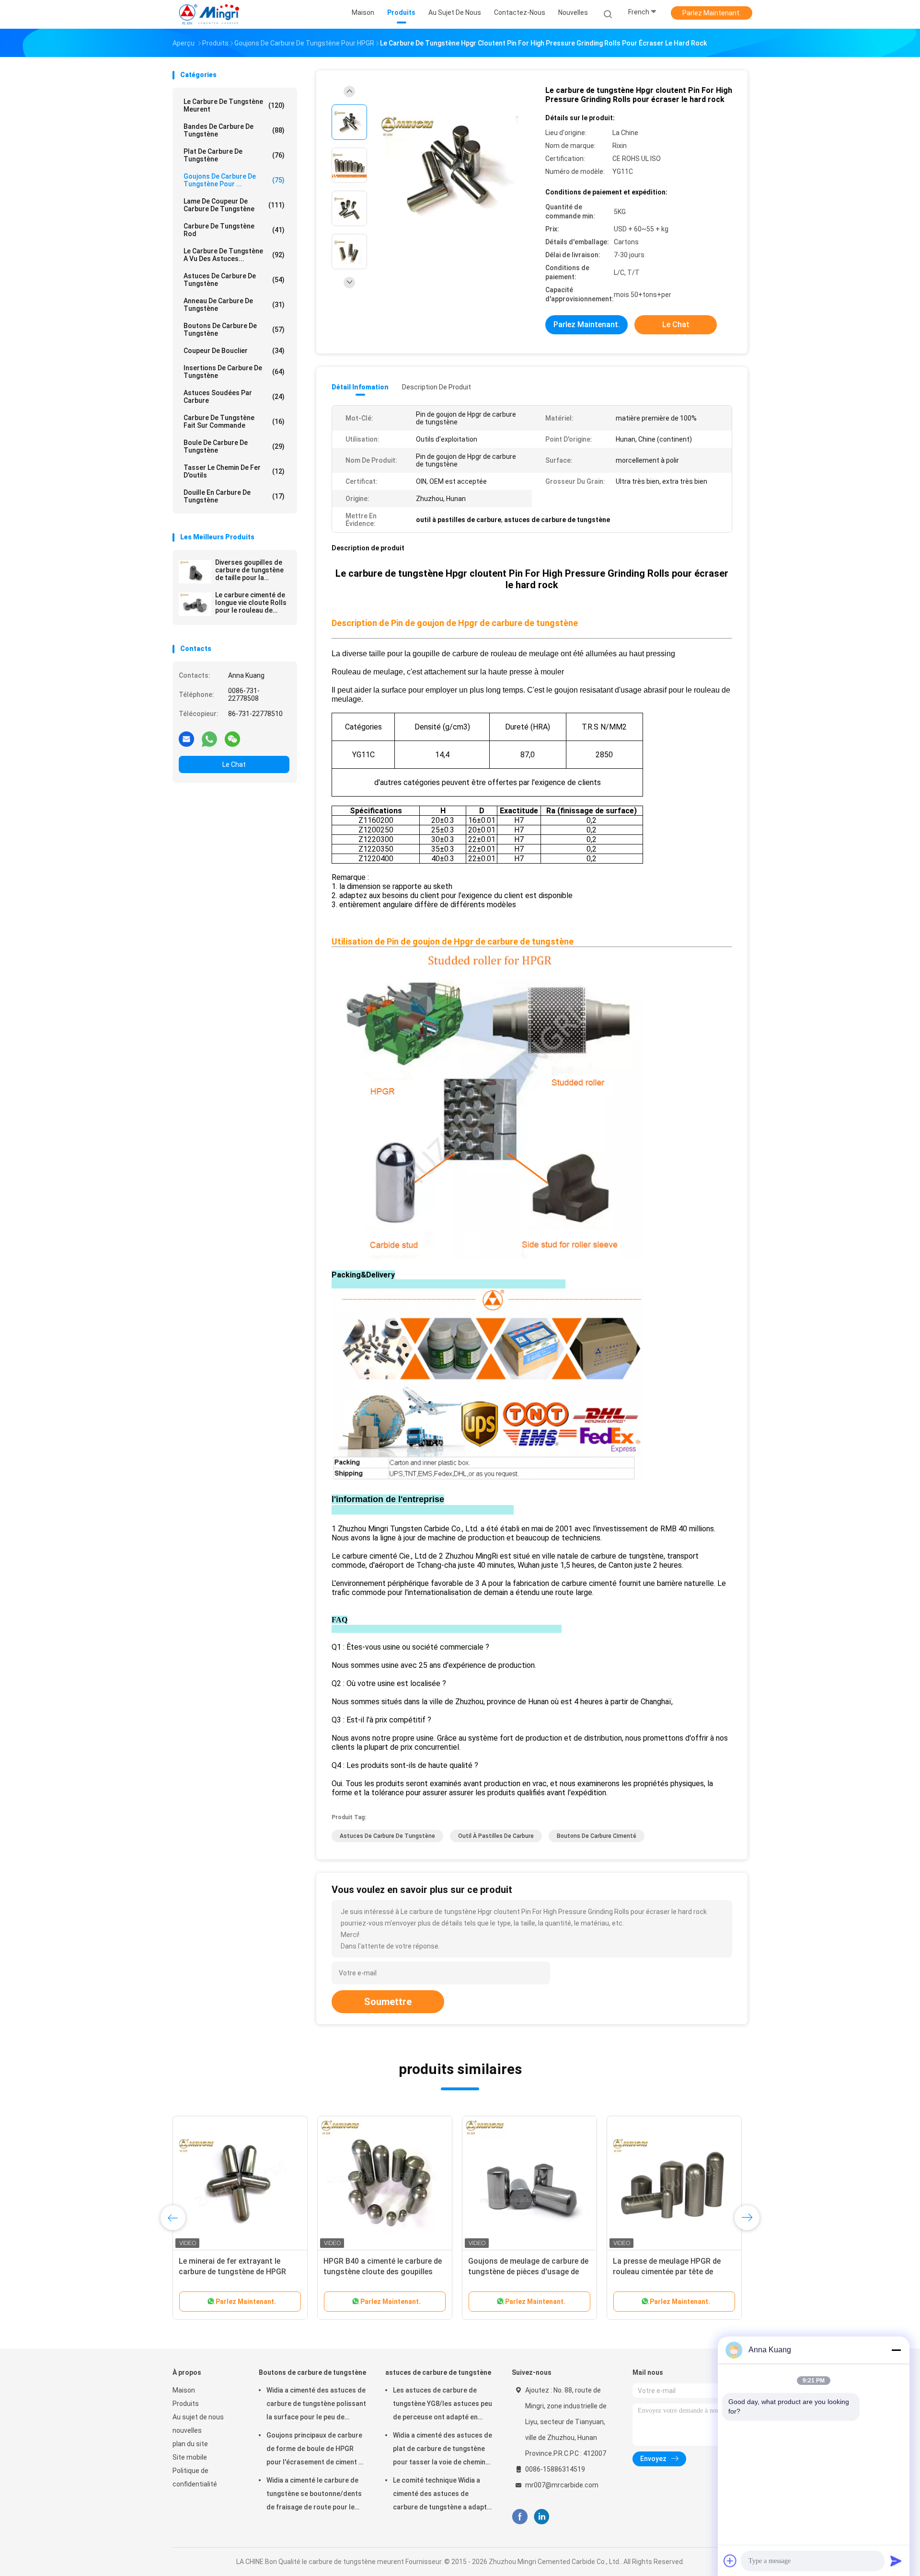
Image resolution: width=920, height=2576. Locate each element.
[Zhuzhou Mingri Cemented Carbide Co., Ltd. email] (186, 739)
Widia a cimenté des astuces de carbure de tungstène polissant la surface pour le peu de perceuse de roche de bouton (316, 2405)
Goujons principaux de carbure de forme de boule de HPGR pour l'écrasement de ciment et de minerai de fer (316, 2450)
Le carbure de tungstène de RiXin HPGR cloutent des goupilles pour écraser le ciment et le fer (238, 2272)
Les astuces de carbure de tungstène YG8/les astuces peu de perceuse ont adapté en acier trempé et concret (443, 2405)
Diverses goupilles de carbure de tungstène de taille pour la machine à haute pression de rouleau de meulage (252, 570)
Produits (186, 2404)
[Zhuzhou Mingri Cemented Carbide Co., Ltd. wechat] (232, 739)
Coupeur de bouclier (234, 351)
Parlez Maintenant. (712, 13)
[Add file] (730, 2561)
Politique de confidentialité (195, 2477)
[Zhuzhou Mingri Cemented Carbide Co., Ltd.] (210, 14)
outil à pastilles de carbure (496, 1836)
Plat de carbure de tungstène (234, 155)
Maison (184, 2390)
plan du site (190, 2444)
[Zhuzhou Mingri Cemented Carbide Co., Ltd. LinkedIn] (542, 2517)
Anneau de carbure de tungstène (234, 305)
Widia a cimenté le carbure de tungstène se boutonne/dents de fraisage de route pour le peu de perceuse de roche (314, 2495)
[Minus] (896, 2350)
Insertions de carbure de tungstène (234, 372)
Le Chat (234, 764)
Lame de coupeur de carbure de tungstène (234, 205)
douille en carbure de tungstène (234, 496)
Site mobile (190, 2457)
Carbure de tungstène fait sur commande (234, 422)
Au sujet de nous (198, 2417)
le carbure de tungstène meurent (234, 105)
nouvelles (187, 2430)
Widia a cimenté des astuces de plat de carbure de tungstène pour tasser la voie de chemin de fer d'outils (443, 2450)
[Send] (896, 2561)
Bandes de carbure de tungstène (234, 130)
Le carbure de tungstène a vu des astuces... (234, 255)
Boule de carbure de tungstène (234, 446)
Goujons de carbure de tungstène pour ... (234, 180)
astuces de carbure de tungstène (234, 280)
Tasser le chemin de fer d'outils (234, 471)
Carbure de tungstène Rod (234, 230)
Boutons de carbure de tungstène (234, 330)
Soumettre (388, 2002)
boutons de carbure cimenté (597, 1836)
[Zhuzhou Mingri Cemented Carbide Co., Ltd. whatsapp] (209, 739)
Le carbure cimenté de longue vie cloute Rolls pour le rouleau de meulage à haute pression (251, 603)
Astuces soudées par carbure (234, 397)
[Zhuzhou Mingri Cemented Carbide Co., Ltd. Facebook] (520, 2517)
